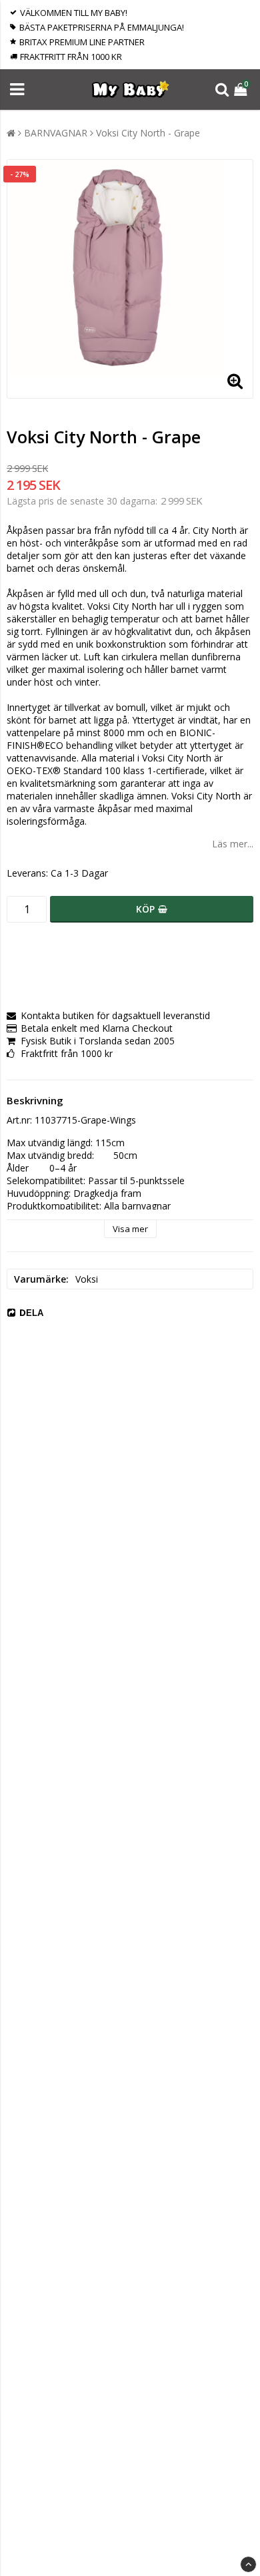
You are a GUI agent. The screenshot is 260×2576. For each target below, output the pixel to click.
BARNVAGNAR (56, 133)
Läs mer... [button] (233, 844)
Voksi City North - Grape (148, 133)
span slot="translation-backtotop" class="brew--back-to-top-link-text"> (248, 2564)
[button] (242, 90)
